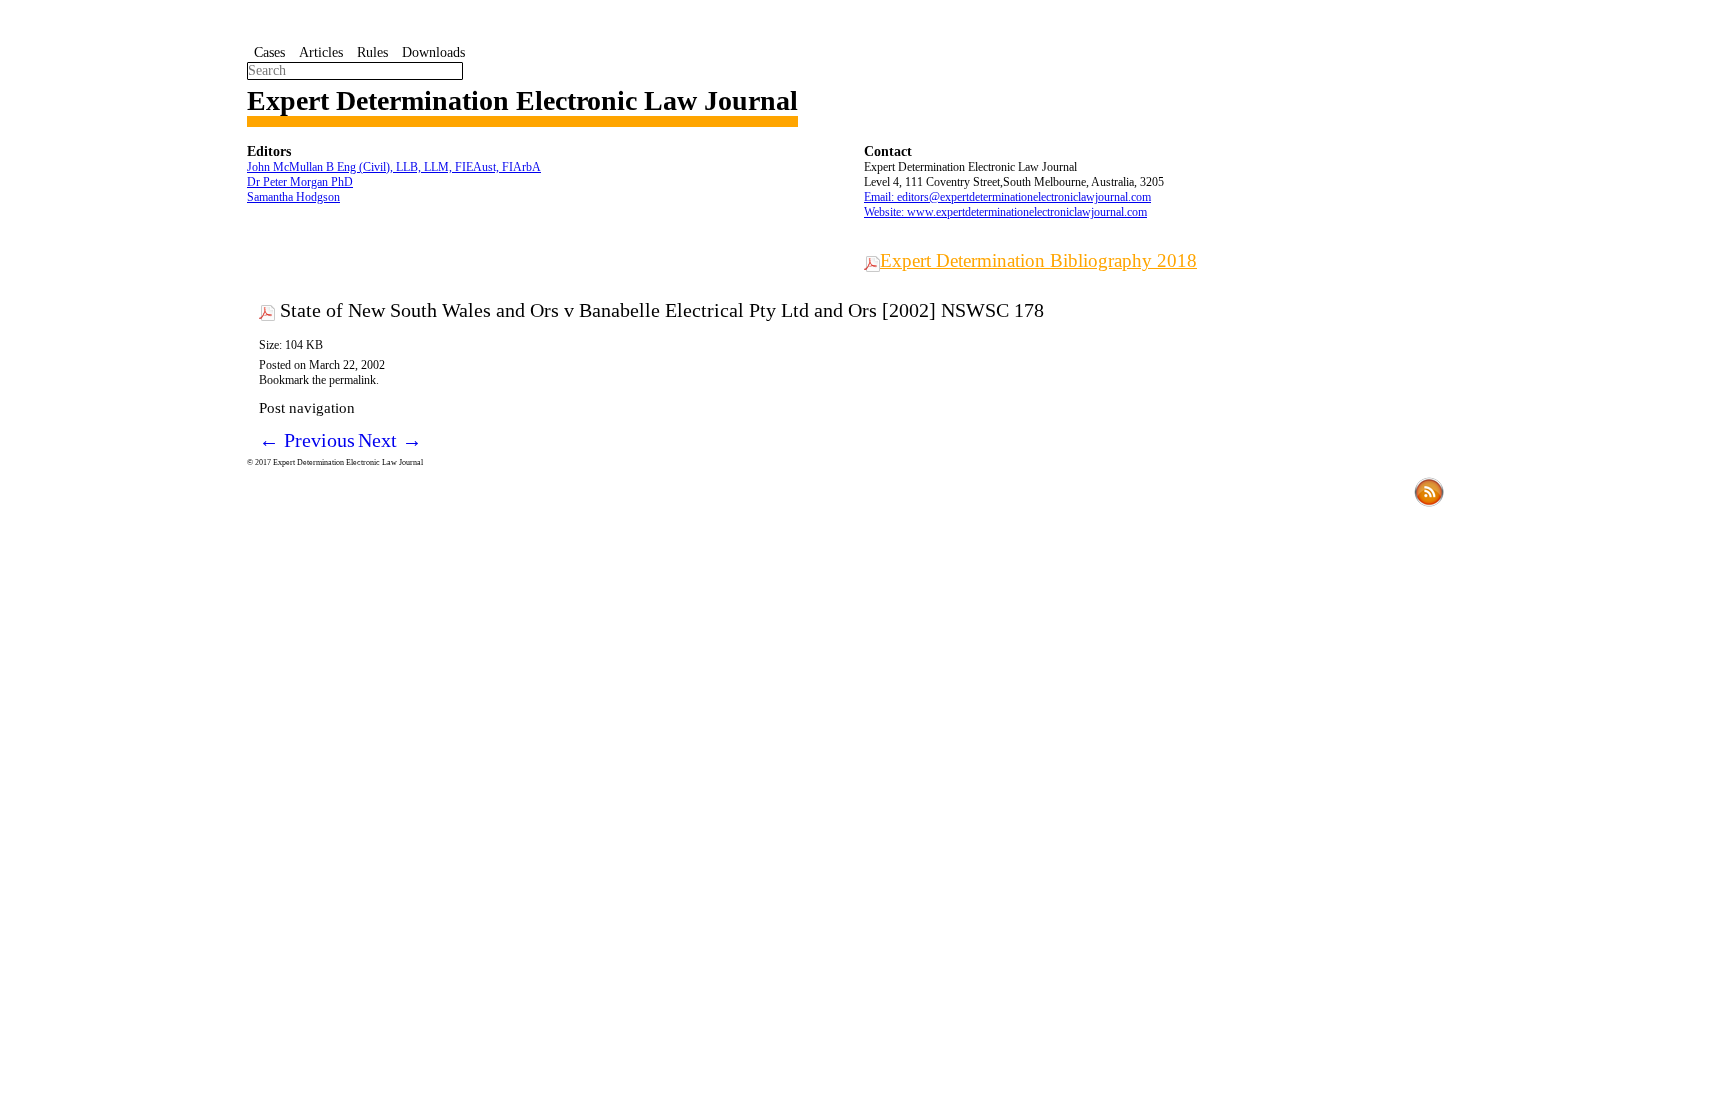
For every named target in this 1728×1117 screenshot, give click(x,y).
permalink (352, 380)
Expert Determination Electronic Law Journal (522, 100)
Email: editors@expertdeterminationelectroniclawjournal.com (1007, 197)
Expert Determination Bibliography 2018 (1038, 260)
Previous (307, 440)
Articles (321, 52)
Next (390, 440)
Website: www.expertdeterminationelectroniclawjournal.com (1005, 212)
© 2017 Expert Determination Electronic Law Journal (335, 462)
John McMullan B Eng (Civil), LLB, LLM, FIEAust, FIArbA (394, 167)
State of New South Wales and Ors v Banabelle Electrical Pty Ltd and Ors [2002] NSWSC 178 (662, 310)
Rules (372, 52)
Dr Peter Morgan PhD (300, 182)
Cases (269, 52)
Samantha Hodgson (293, 197)
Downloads (433, 52)
